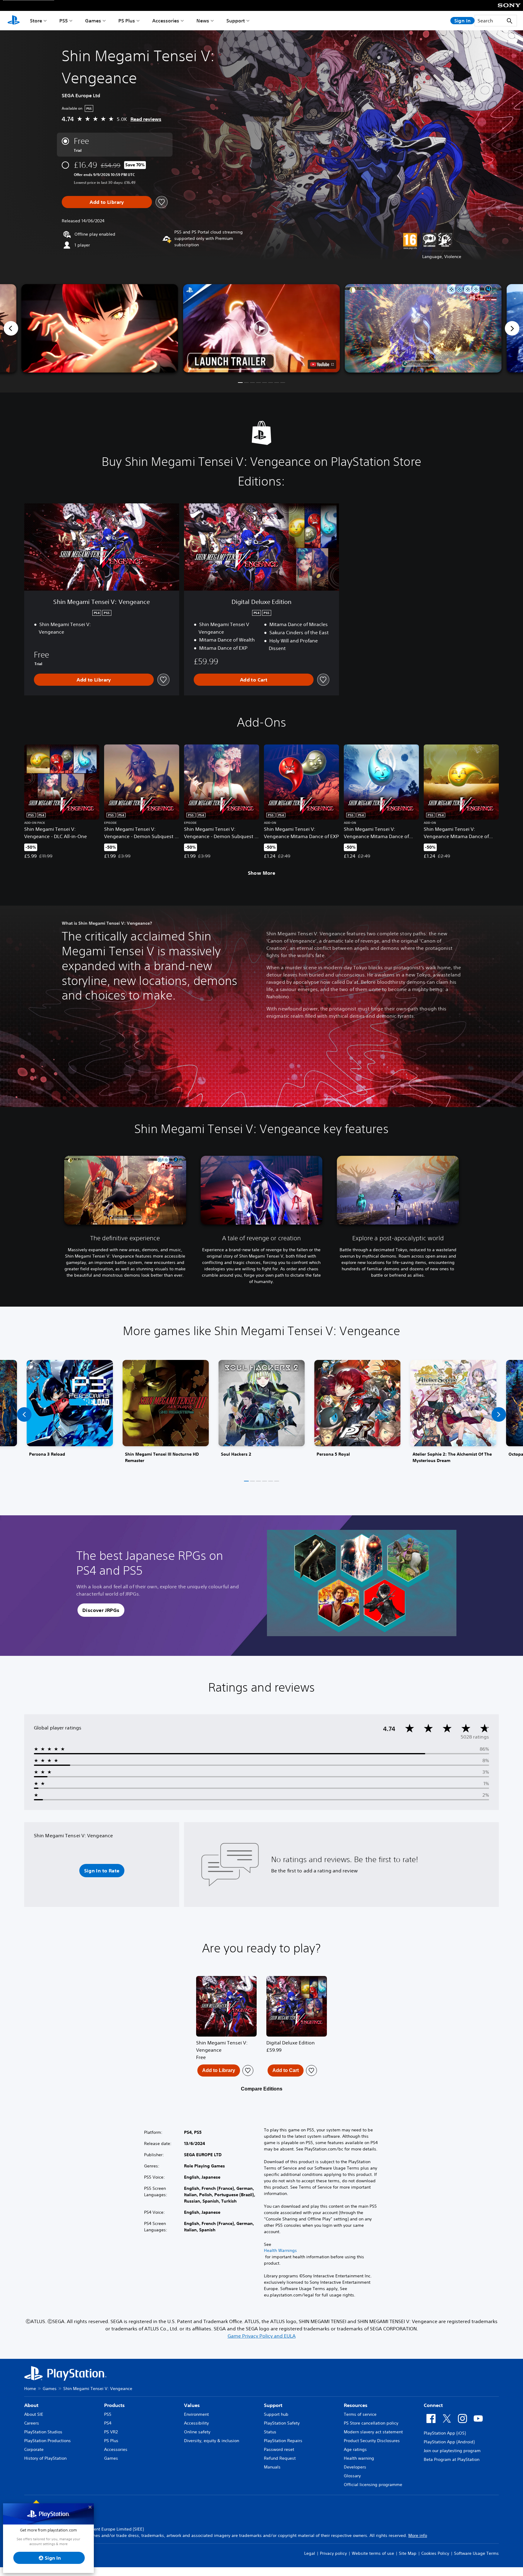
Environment (196, 2414)
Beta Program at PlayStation (452, 2459)
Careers (32, 2423)
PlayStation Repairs (283, 2441)
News (203, 21)
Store (36, 21)
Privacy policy (333, 2553)
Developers (355, 2467)
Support (236, 21)
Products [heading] (114, 2405)
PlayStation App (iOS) (445, 2433)
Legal (310, 2553)
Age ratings (355, 2449)
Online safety (197, 2432)
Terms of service (360, 2414)
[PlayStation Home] (14, 21)
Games (93, 21)
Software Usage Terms (476, 2553)
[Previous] (11, 328)
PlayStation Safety (282, 2423)
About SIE (34, 2414)
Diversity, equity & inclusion (212, 2441)
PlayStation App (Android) (449, 2442)
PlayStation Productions (48, 2441)
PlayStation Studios (43, 2432)
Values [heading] (192, 2405)
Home (30, 2389)
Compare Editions (262, 2089)
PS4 (108, 2423)
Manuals (272, 2467)
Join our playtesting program (452, 2451)
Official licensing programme (373, 2485)
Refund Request (280, 2458)
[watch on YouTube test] (322, 364)
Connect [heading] (433, 2405)
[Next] (512, 328)
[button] (261, 328)
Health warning (359, 2458)
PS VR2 (111, 2432)
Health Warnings (280, 2250)
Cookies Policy (435, 2553)
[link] (70, 1414)
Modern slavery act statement (373, 2432)
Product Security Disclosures (372, 2441)
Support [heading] (273, 2405)
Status (270, 2432)
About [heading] (31, 2405)
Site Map (408, 2553)
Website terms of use (373, 2553)
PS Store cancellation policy (371, 2423)
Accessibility (196, 2423)
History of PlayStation (45, 2458)
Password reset (279, 2449)
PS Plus (127, 21)
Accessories (166, 21)
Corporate (34, 2449)
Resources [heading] (356, 2405)
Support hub (276, 2414)
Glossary (352, 2476)
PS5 (64, 21)
